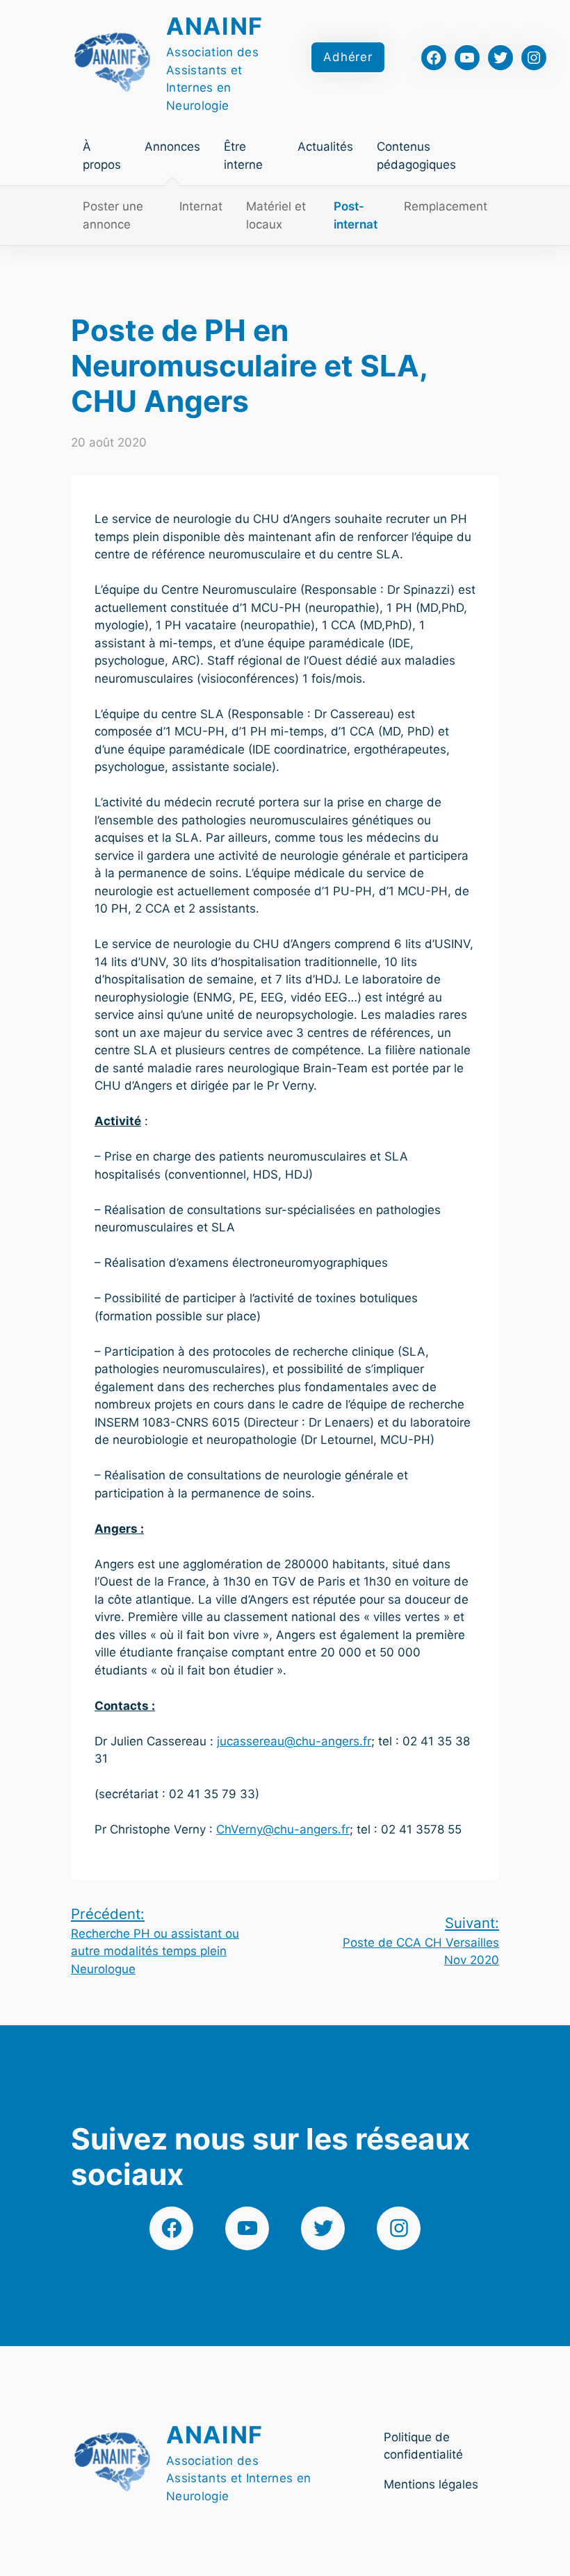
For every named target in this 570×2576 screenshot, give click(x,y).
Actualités (325, 147)
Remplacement (446, 206)
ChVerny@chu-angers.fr (283, 1829)
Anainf (215, 26)
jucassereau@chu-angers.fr (294, 1741)
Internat (201, 206)
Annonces (172, 147)
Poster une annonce (113, 215)
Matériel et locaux (276, 215)
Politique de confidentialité (423, 2446)
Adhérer (348, 57)
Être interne (243, 156)
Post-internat (356, 215)
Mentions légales (431, 2484)
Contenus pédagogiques (416, 156)
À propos (102, 156)
